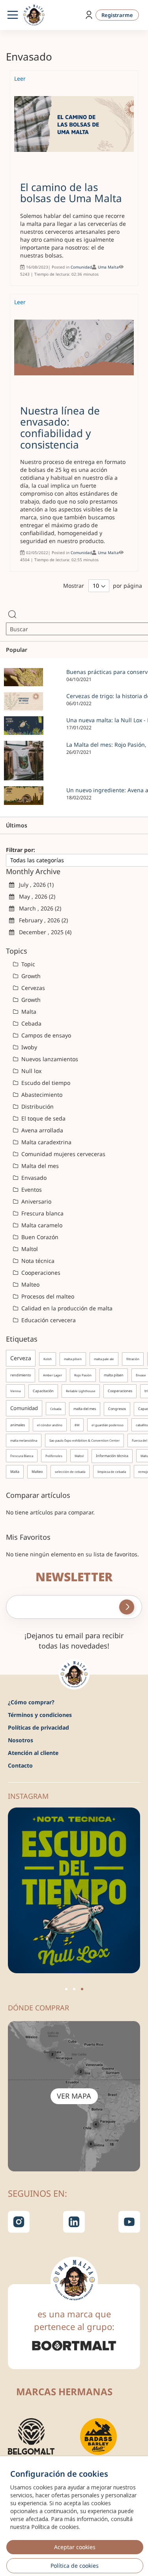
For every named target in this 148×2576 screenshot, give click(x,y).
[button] (66, 1989)
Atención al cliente (33, 1753)
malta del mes (85, 1409)
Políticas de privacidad (38, 1727)
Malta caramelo (41, 1225)
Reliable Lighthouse (81, 1391)
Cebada (31, 1023)
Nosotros (21, 1740)
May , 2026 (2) (35, 896)
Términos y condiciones (40, 1715)
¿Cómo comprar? (31, 1702)
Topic (27, 964)
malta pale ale (104, 1359)
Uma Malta (108, 267)
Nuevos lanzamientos (49, 1059)
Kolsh (48, 1359)
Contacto (20, 1765)
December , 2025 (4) (43, 932)
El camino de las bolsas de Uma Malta (71, 193)
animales (18, 1425)
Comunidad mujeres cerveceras (63, 1154)
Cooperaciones (40, 1273)
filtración (133, 1359)
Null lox (31, 1071)
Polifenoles (54, 1456)
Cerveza (21, 1358)
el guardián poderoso (108, 1425)
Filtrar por (20, 850)
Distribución (37, 1106)
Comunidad (81, 267)
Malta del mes (39, 1166)
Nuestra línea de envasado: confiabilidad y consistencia (60, 428)
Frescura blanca (42, 1213)
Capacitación (43, 1391)
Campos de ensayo (45, 1035)
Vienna (15, 1391)
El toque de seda (43, 1118)
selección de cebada (70, 1472)
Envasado (33, 1178)
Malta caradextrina (46, 1142)
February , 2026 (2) (41, 920)
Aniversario (36, 1201)
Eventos (31, 1190)
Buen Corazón (39, 1237)
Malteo (30, 1284)
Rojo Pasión (83, 1375)
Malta (28, 1012)
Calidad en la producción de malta (66, 1308)
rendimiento (21, 1375)
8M (77, 1425)
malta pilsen (73, 1359)
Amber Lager (52, 1375)
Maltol (29, 1249)
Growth (30, 976)
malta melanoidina (24, 1440)
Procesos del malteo (47, 1296)
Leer (20, 79)
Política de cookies (75, 2566)
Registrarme (117, 15)
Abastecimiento (41, 1095)
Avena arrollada (41, 1130)
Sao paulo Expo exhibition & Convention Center (84, 1440)
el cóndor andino (50, 1425)
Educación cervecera (48, 1320)
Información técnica (112, 1456)
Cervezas (32, 988)
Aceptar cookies (75, 2547)
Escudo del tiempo (45, 1083)
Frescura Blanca (22, 1456)
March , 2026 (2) (38, 908)
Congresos (117, 1409)
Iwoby (28, 1047)
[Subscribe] (127, 1607)
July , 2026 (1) (34, 885)
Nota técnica (37, 1261)
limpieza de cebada (112, 1472)
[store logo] (34, 15)
